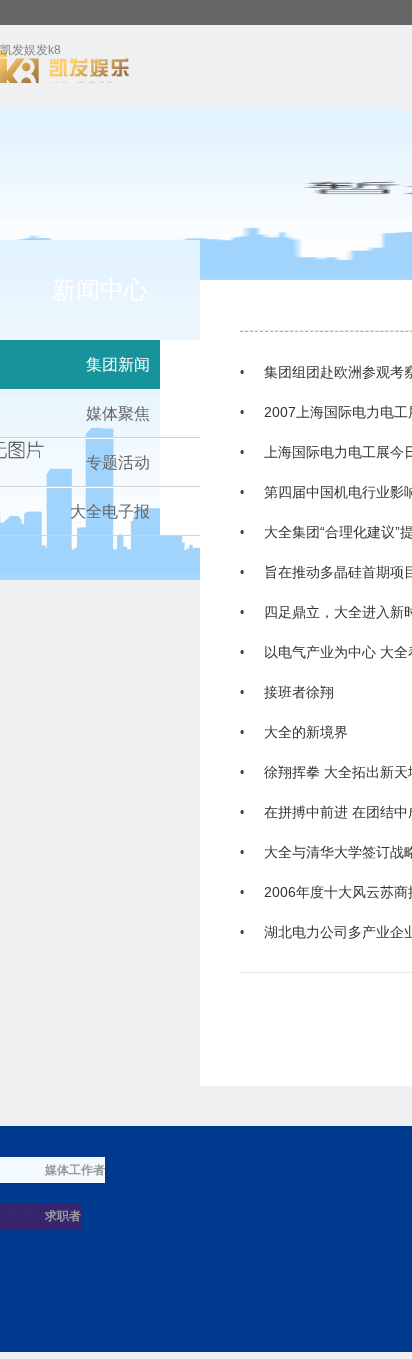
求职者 (63, 1216)
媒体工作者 (75, 1170)
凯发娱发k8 (30, 53)
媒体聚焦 (118, 413)
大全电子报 (110, 511)
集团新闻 (118, 364)
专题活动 (118, 462)
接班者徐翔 (299, 692)
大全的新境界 (306, 732)
